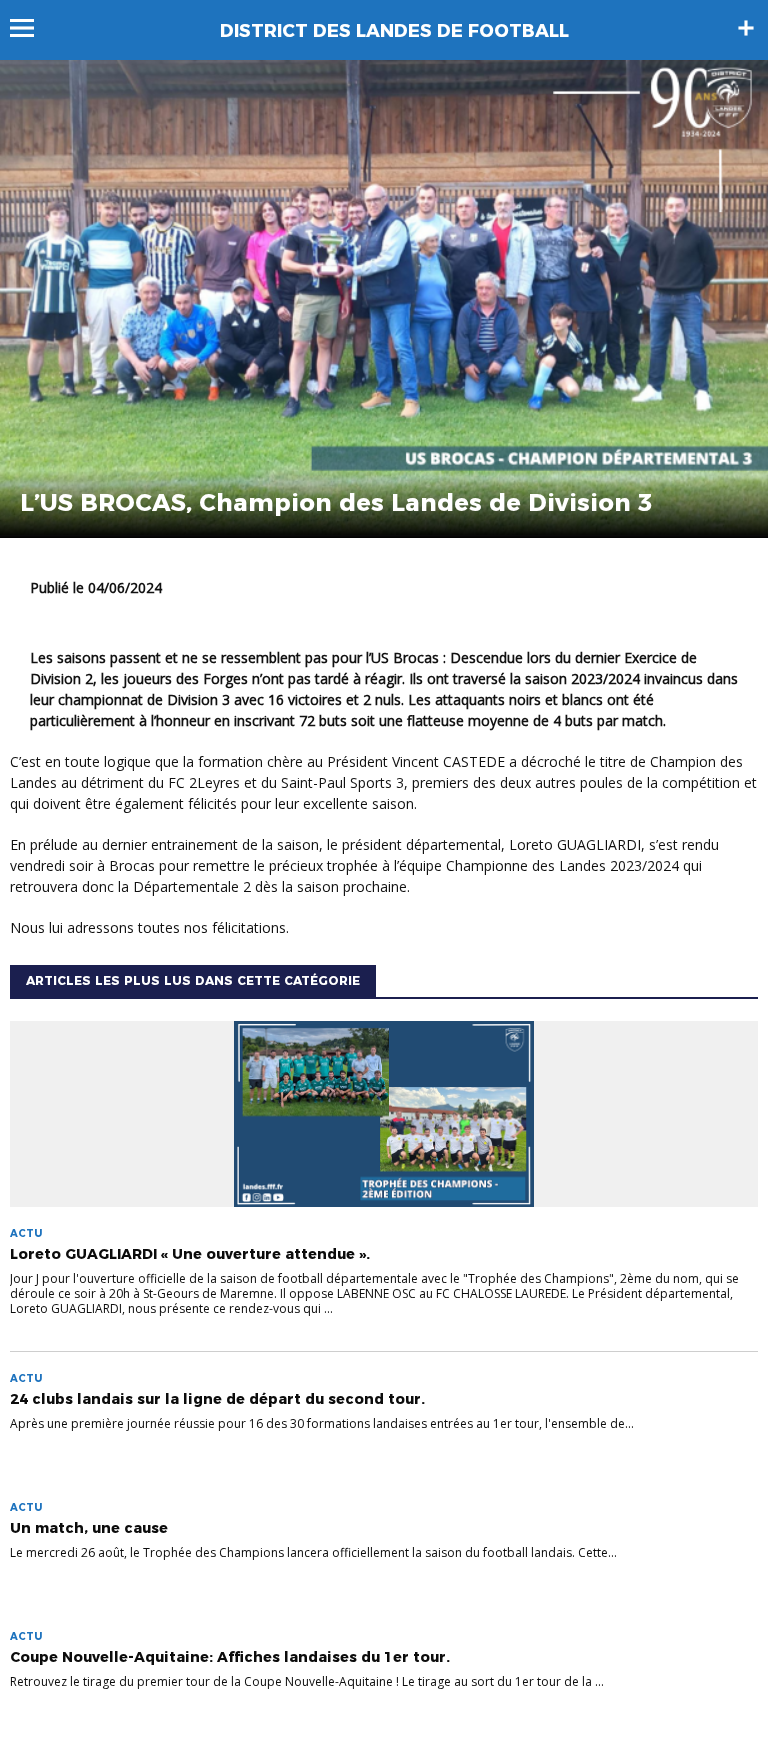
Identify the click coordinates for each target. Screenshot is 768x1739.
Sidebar (746, 28)
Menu (31, 28)
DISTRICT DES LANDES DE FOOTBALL (394, 31)
